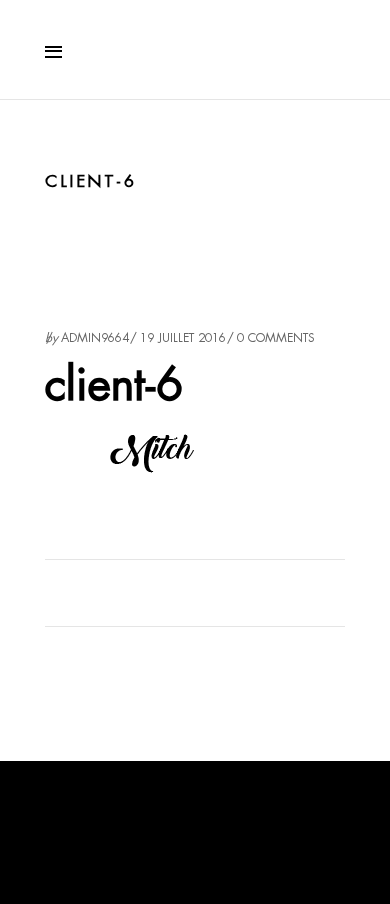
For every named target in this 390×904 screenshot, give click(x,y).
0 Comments (276, 338)
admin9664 (95, 338)
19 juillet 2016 (183, 338)
